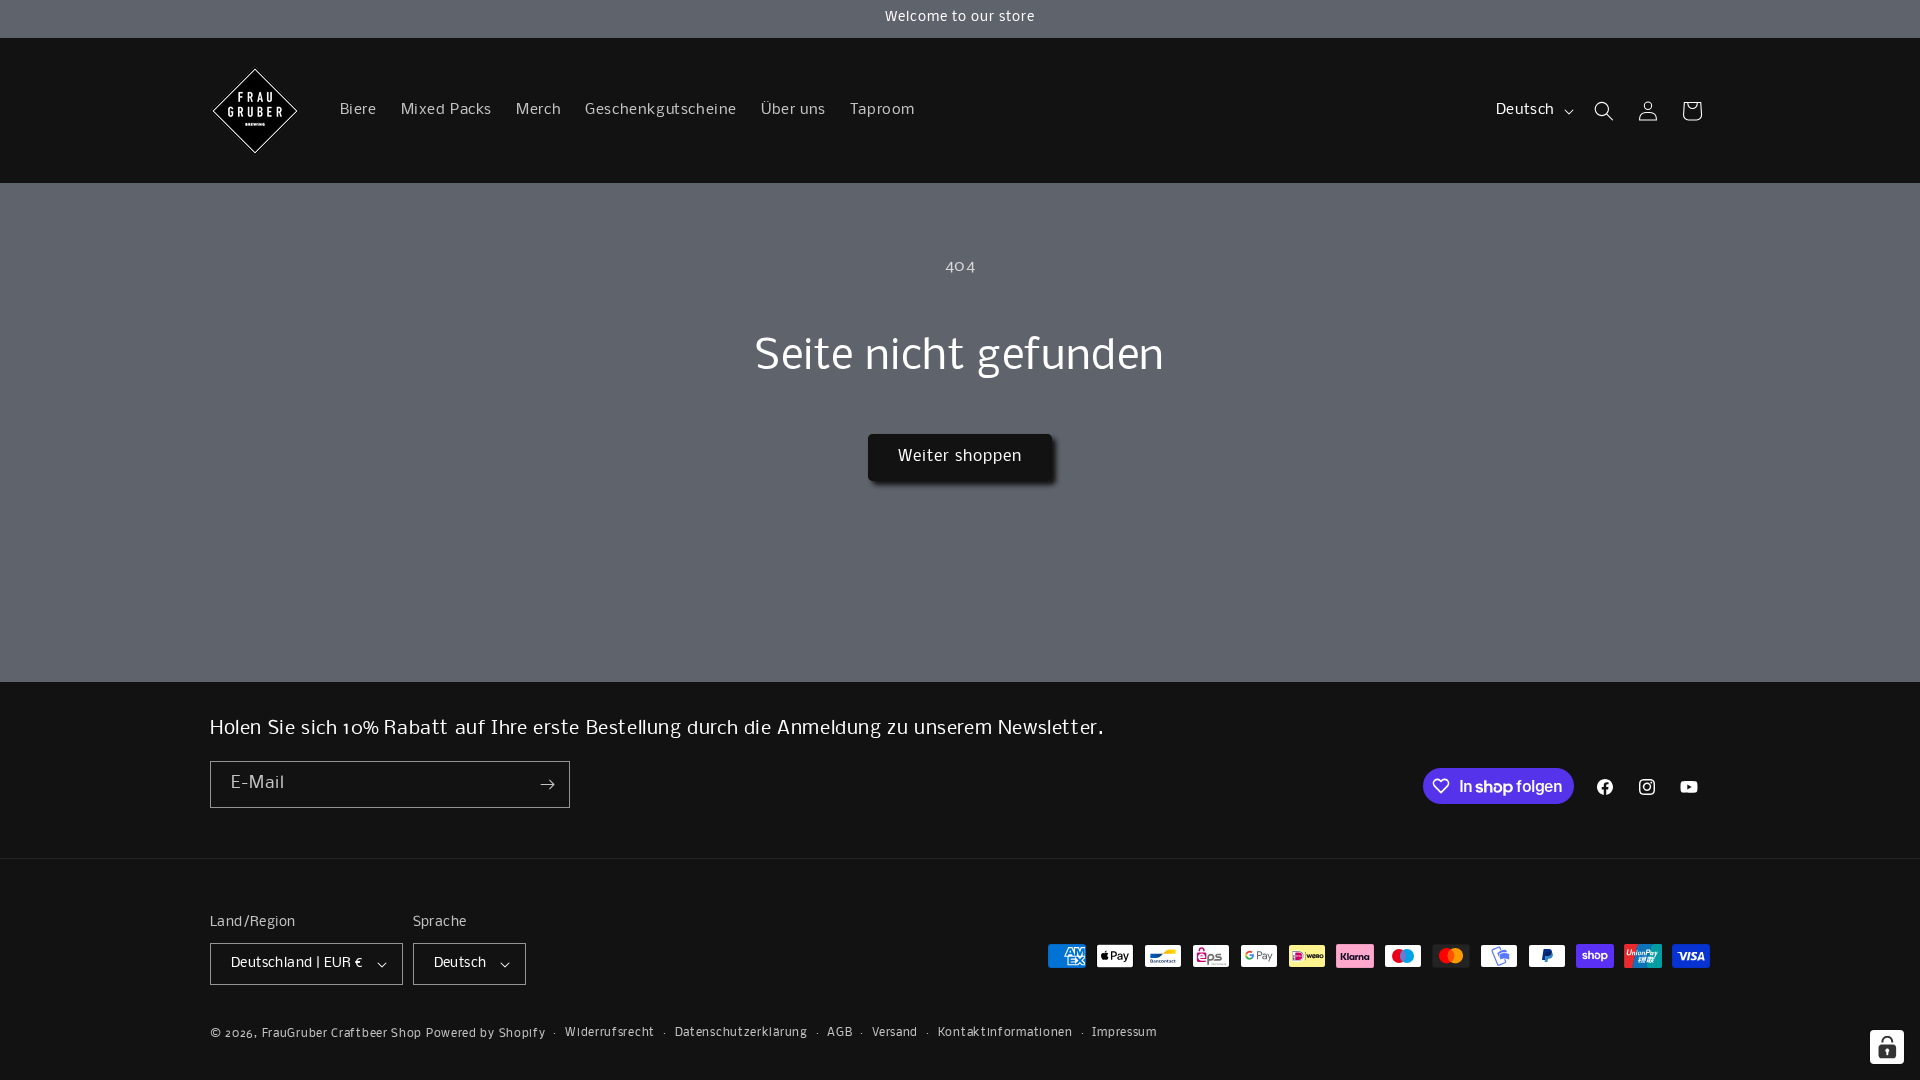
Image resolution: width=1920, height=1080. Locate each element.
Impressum (1124, 1033)
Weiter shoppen (960, 456)
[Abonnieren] (547, 784)
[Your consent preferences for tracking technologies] (1887, 1047)
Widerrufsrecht (610, 1033)
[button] (1604, 111)
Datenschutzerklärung (741, 1033)
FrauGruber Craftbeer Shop (342, 1034)
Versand (895, 1033)
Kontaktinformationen (1005, 1033)
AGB (839, 1033)
